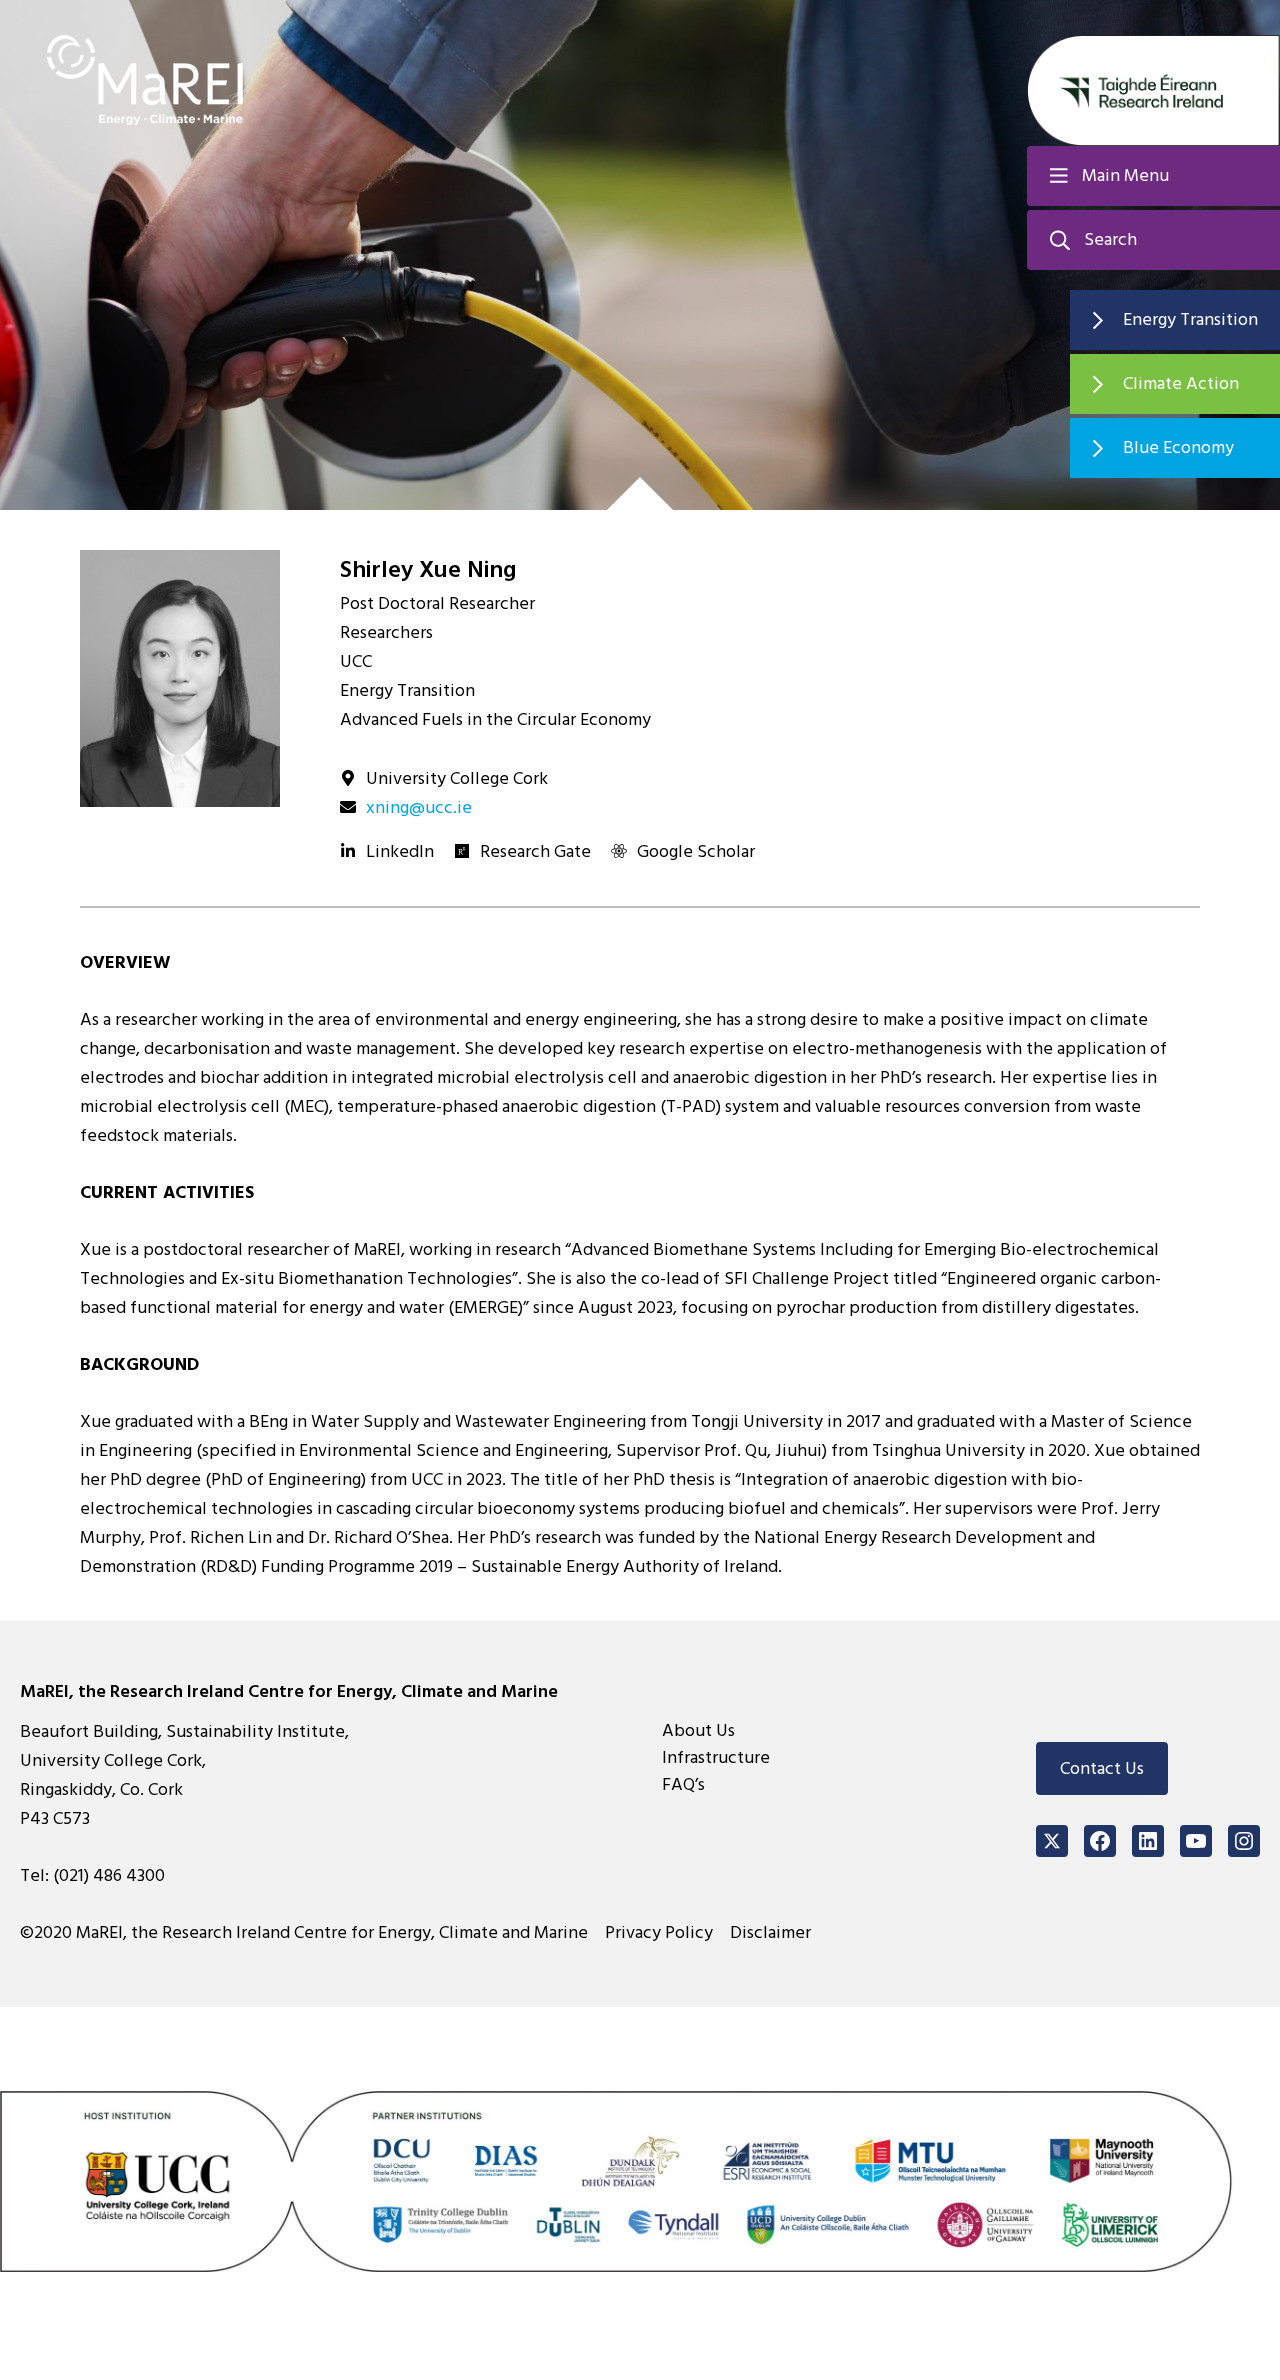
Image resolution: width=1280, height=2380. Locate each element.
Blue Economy (1178, 447)
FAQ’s (683, 1784)
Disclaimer (770, 1932)
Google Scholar (696, 851)
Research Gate (535, 851)
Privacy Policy (659, 1932)
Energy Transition (1190, 319)
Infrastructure (716, 1757)
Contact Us (1102, 1768)
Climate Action (1181, 383)
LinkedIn (400, 851)
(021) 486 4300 (109, 1875)
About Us (698, 1730)
